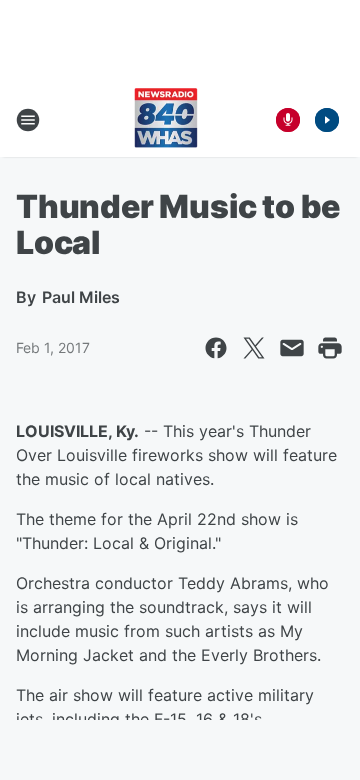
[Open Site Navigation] (28, 120)
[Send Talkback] (288, 120)
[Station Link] (166, 120)
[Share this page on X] (254, 348)
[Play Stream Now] (327, 120)
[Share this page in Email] (292, 348)
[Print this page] (330, 348)
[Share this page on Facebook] (216, 348)
